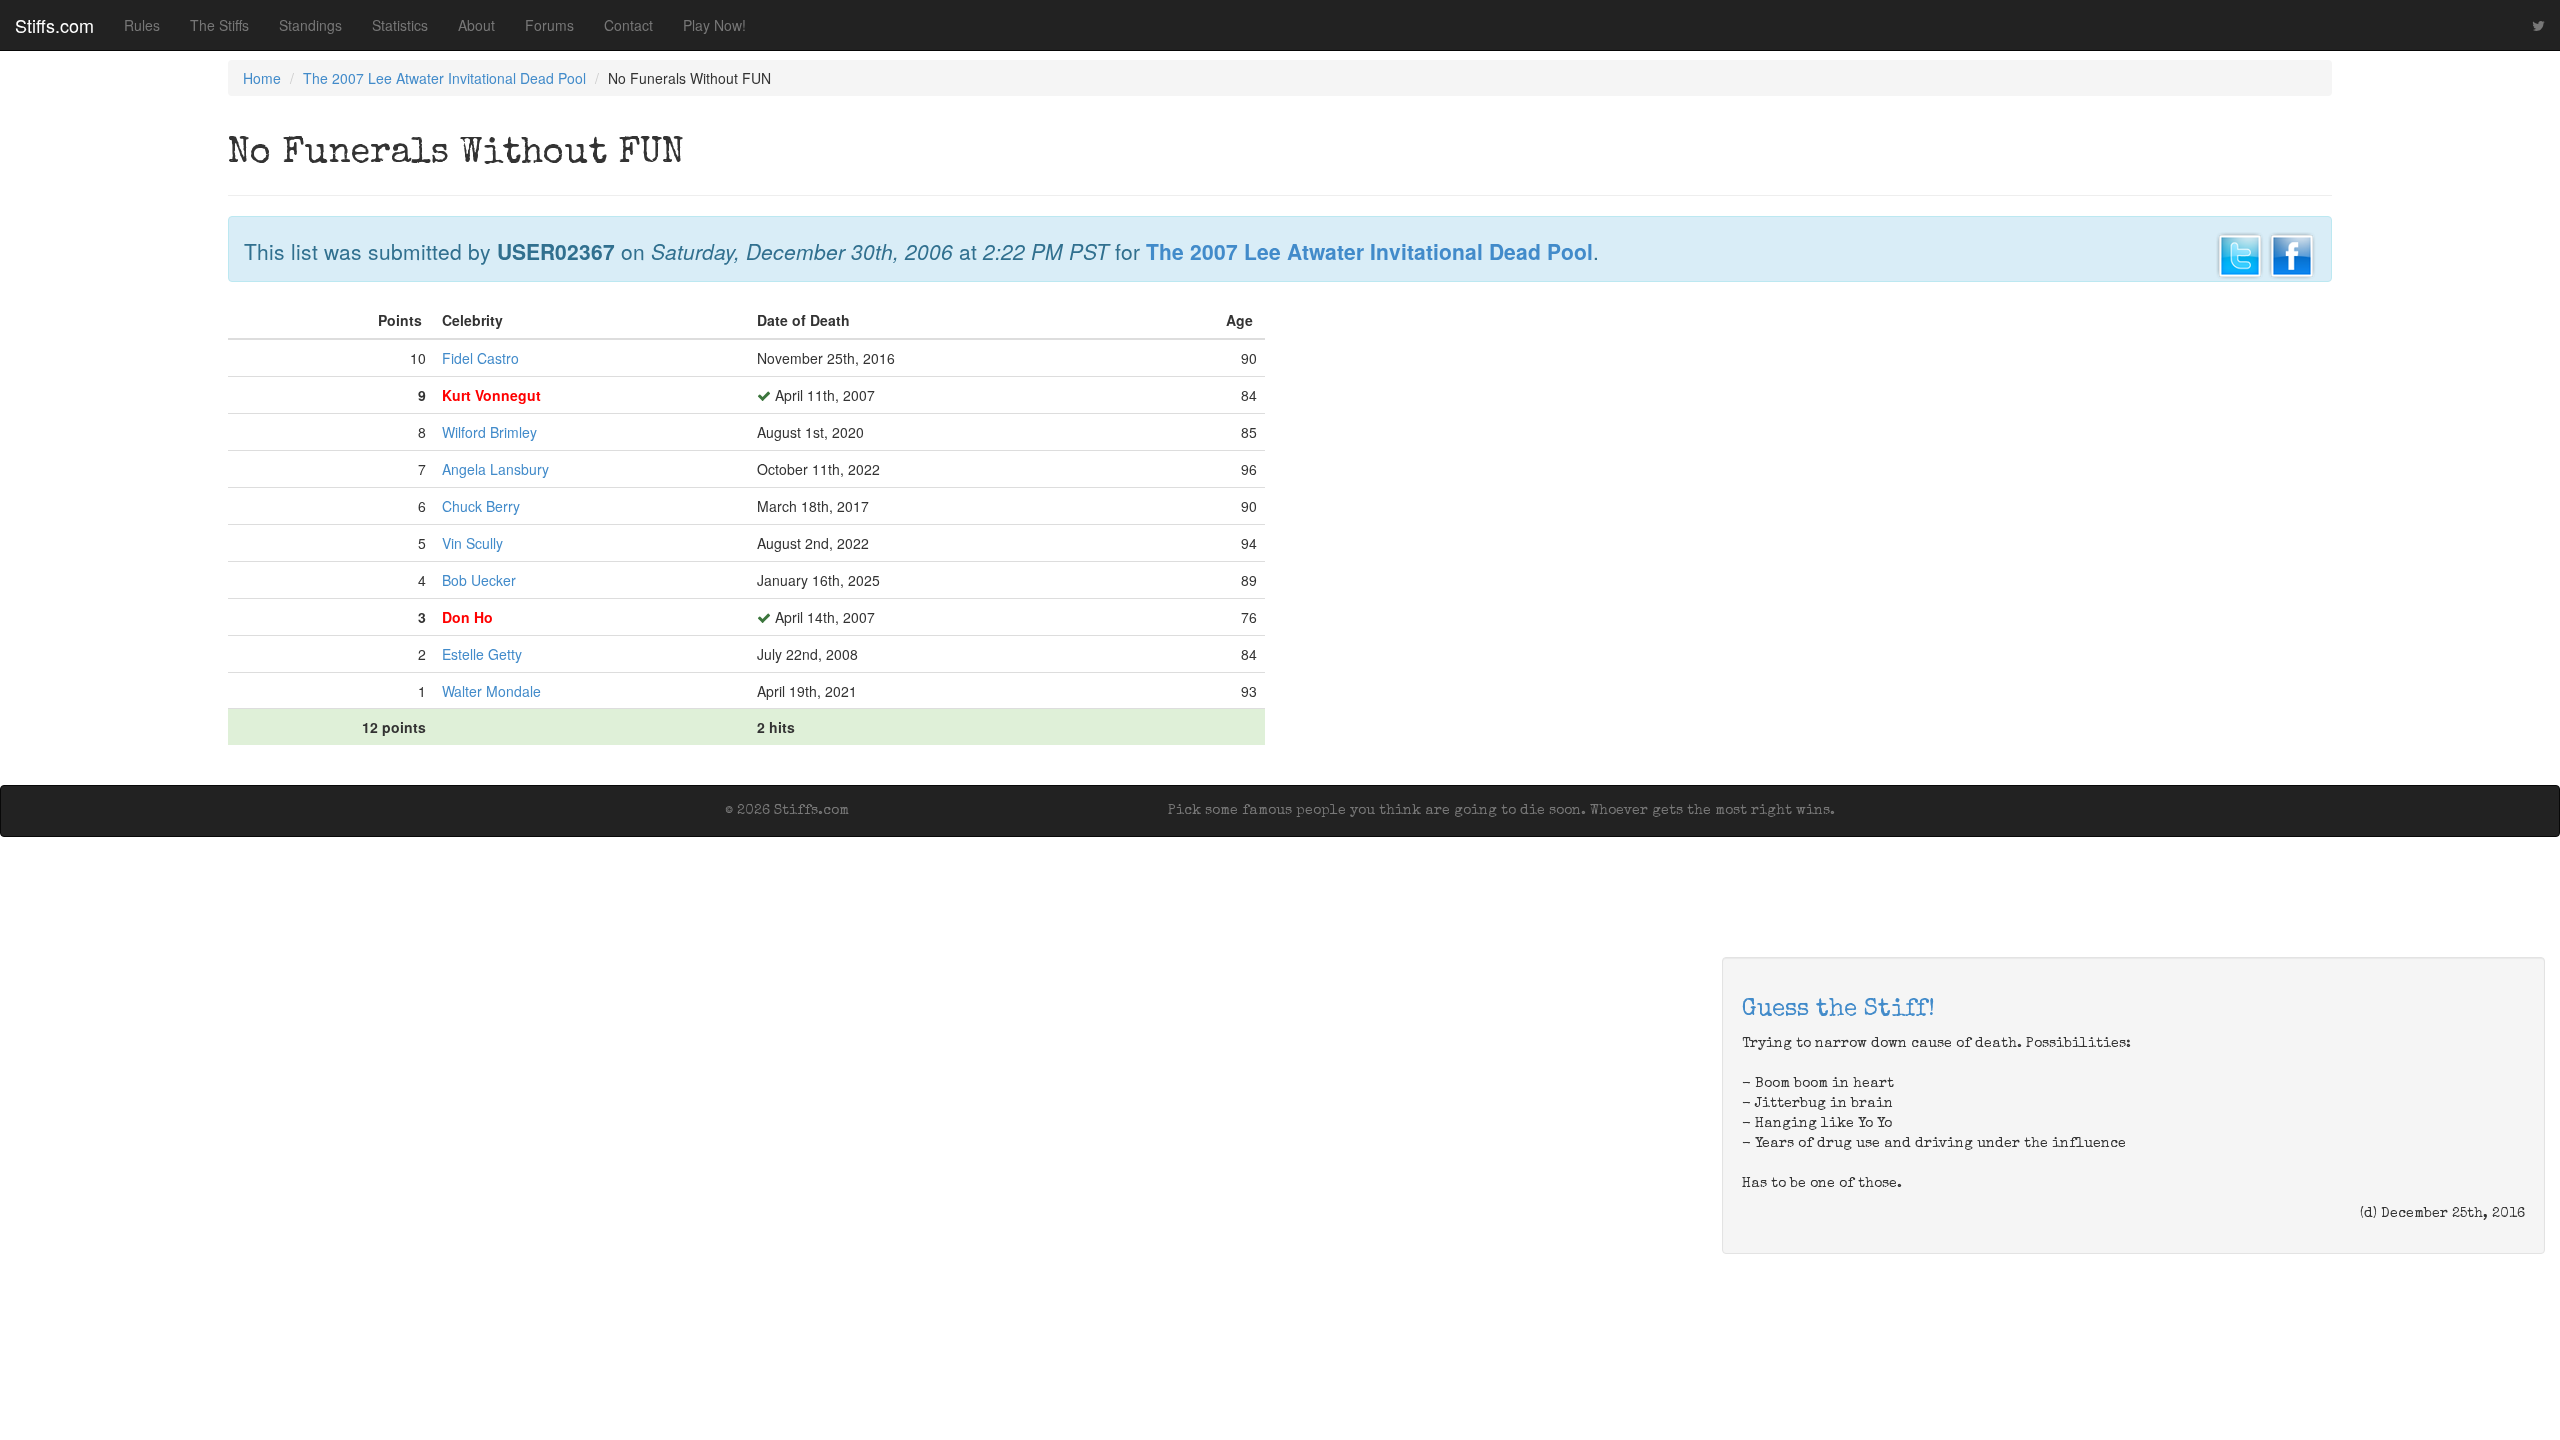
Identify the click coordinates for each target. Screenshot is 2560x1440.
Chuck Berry (481, 506)
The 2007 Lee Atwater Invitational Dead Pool (444, 78)
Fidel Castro (480, 358)
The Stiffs (219, 25)
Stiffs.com (54, 25)
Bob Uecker (479, 580)
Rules (142, 25)
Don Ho (467, 617)
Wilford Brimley (489, 432)
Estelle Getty (482, 654)
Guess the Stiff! (1838, 1010)
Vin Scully (472, 543)
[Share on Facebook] (2292, 253)
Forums (549, 25)
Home (262, 78)
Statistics (400, 25)
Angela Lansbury (495, 469)
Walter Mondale (491, 691)
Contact (628, 25)
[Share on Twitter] (2240, 253)
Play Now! (714, 25)
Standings (310, 25)
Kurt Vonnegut (491, 395)
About (476, 25)
